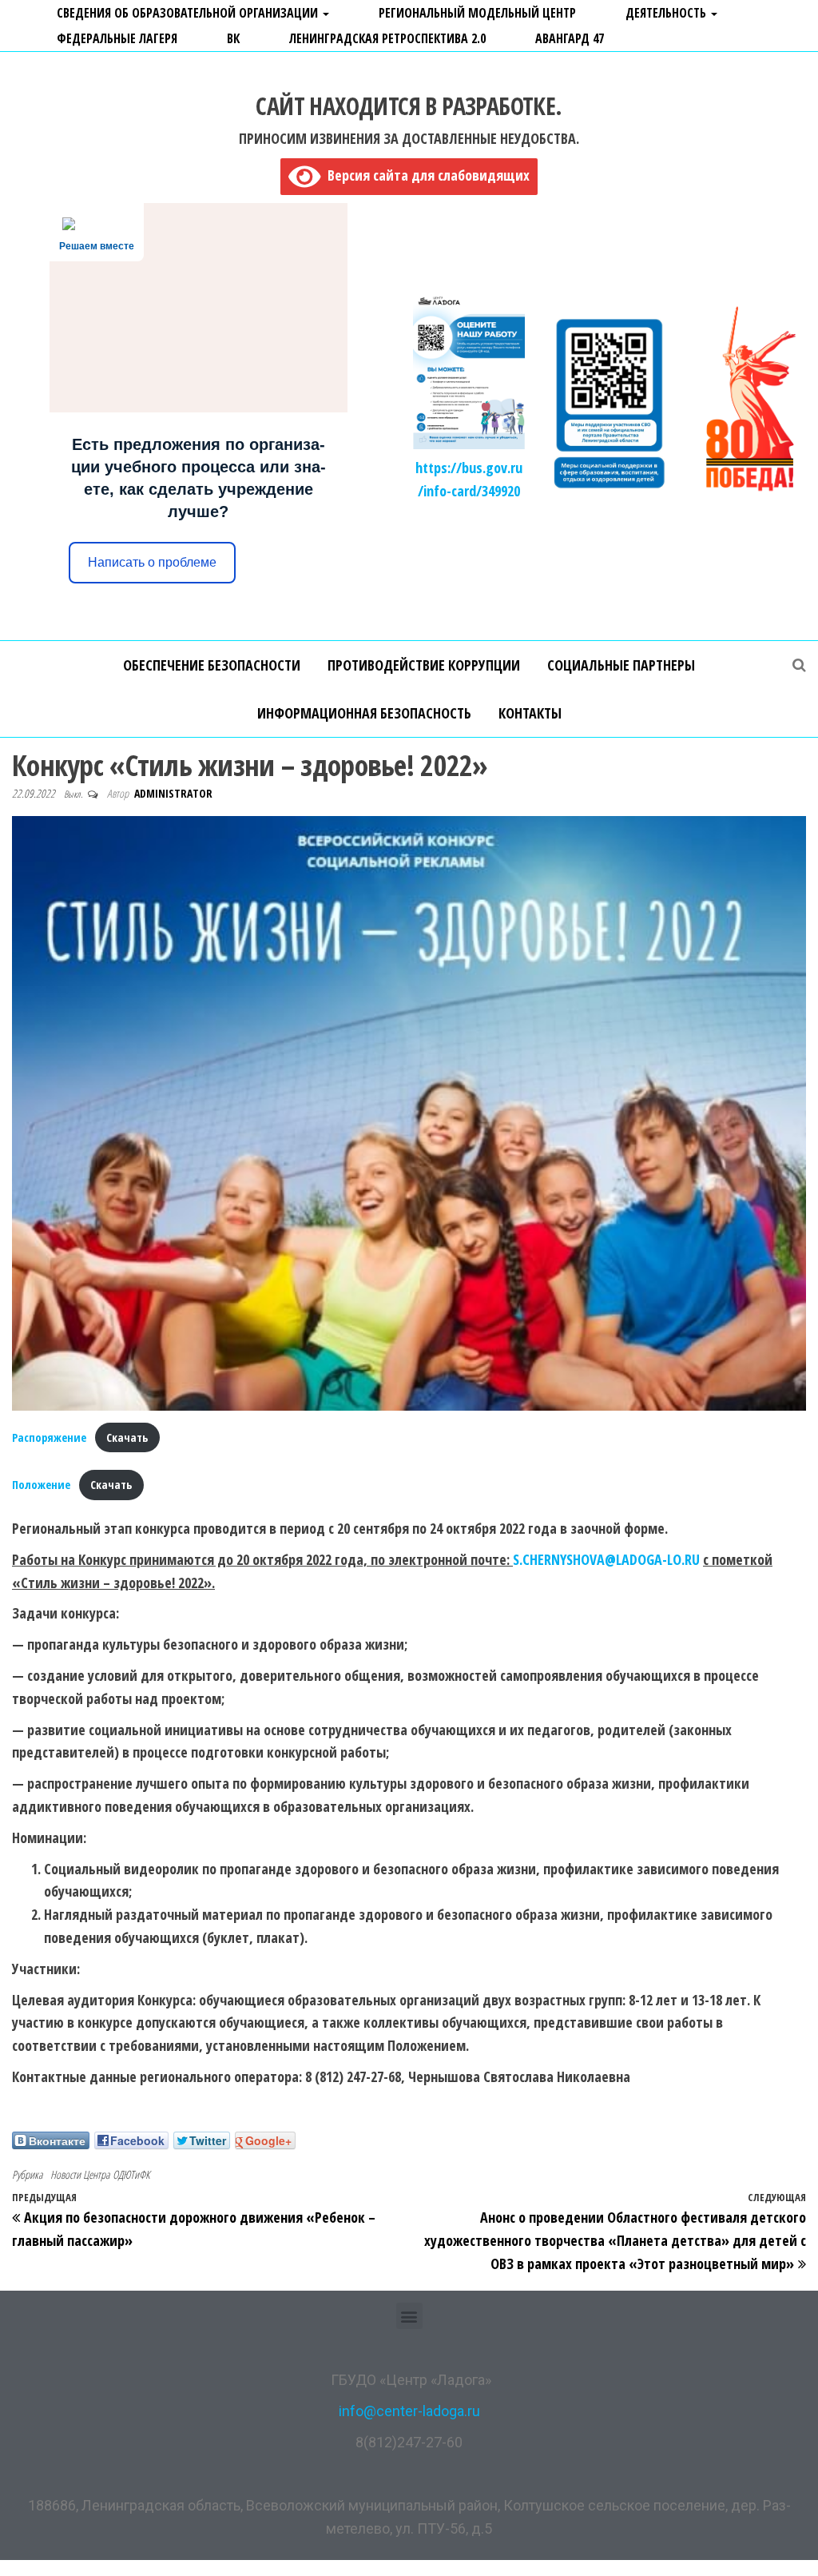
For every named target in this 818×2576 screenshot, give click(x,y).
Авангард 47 (570, 38)
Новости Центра (80, 2174)
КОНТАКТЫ (530, 713)
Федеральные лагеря (117, 38)
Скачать (127, 1437)
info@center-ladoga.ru (409, 2411)
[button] (409, 2316)
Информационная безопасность (364, 713)
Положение (41, 1485)
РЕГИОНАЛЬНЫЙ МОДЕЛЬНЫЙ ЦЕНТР (477, 13)
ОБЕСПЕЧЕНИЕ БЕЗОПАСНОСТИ (212, 665)
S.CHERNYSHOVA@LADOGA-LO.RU (606, 1559)
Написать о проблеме (152, 562)
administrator (173, 793)
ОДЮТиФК (131, 2174)
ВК (233, 38)
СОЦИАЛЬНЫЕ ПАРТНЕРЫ (621, 665)
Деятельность (667, 13)
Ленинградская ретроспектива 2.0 (387, 38)
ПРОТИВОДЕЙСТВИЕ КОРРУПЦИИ (424, 665)
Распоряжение (49, 1437)
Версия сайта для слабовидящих (425, 175)
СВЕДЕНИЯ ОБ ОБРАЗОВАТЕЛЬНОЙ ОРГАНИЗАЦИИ (189, 13)
